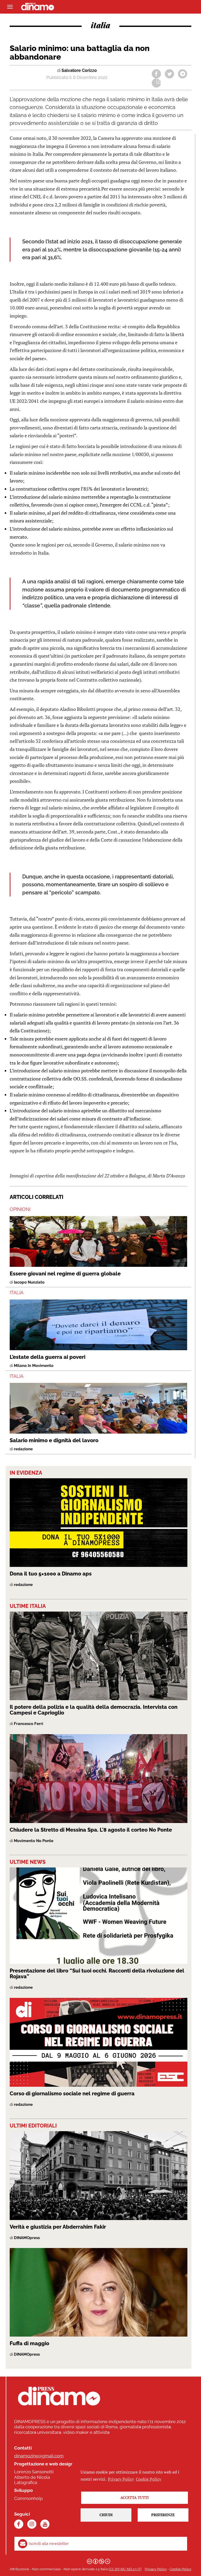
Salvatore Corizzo (79, 70)
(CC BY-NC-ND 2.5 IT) (125, 2569)
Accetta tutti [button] (135, 2497)
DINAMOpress (27, 2238)
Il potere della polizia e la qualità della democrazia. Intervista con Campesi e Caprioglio (94, 1710)
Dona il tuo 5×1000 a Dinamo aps (51, 1574)
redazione (23, 1449)
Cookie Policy (180, 2569)
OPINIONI (20, 1209)
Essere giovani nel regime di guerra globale (65, 1274)
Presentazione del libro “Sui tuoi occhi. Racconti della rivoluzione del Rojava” (97, 1974)
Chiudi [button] (106, 2515)
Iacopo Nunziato (29, 1282)
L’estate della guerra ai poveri (48, 1357)
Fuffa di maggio (29, 2343)
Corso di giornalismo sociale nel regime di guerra (72, 2094)
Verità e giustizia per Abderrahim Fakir (58, 2227)
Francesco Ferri (29, 1724)
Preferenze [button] (163, 2515)
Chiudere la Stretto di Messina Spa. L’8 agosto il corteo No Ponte (91, 1830)
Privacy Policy (156, 2569)
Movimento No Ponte (34, 1841)
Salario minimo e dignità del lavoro (54, 1440)
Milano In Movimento (34, 1366)
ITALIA (17, 1293)
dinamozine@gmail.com (39, 2456)
